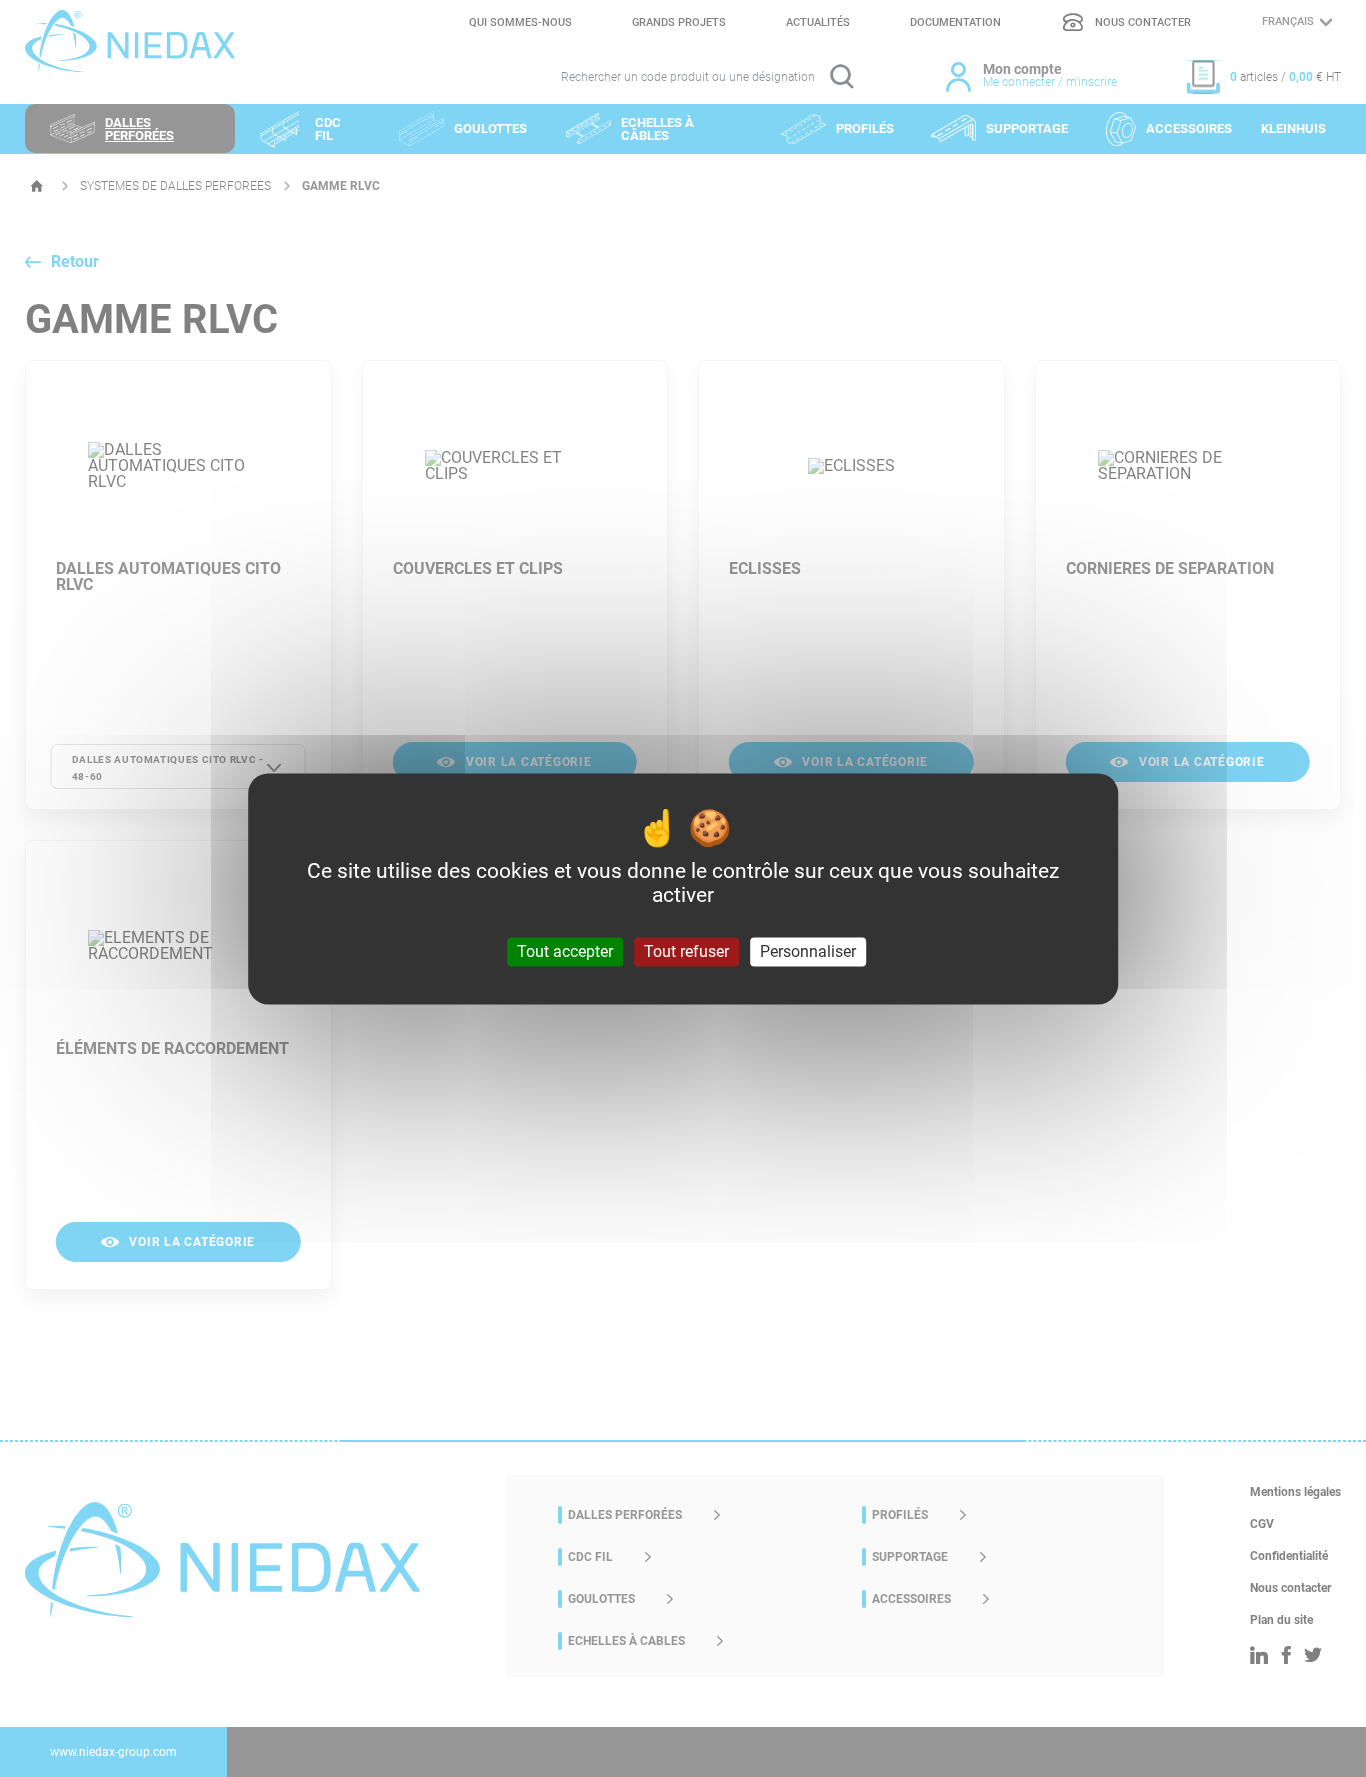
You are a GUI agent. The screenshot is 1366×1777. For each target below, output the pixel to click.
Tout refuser (686, 951)
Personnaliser (808, 951)
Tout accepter (565, 951)
